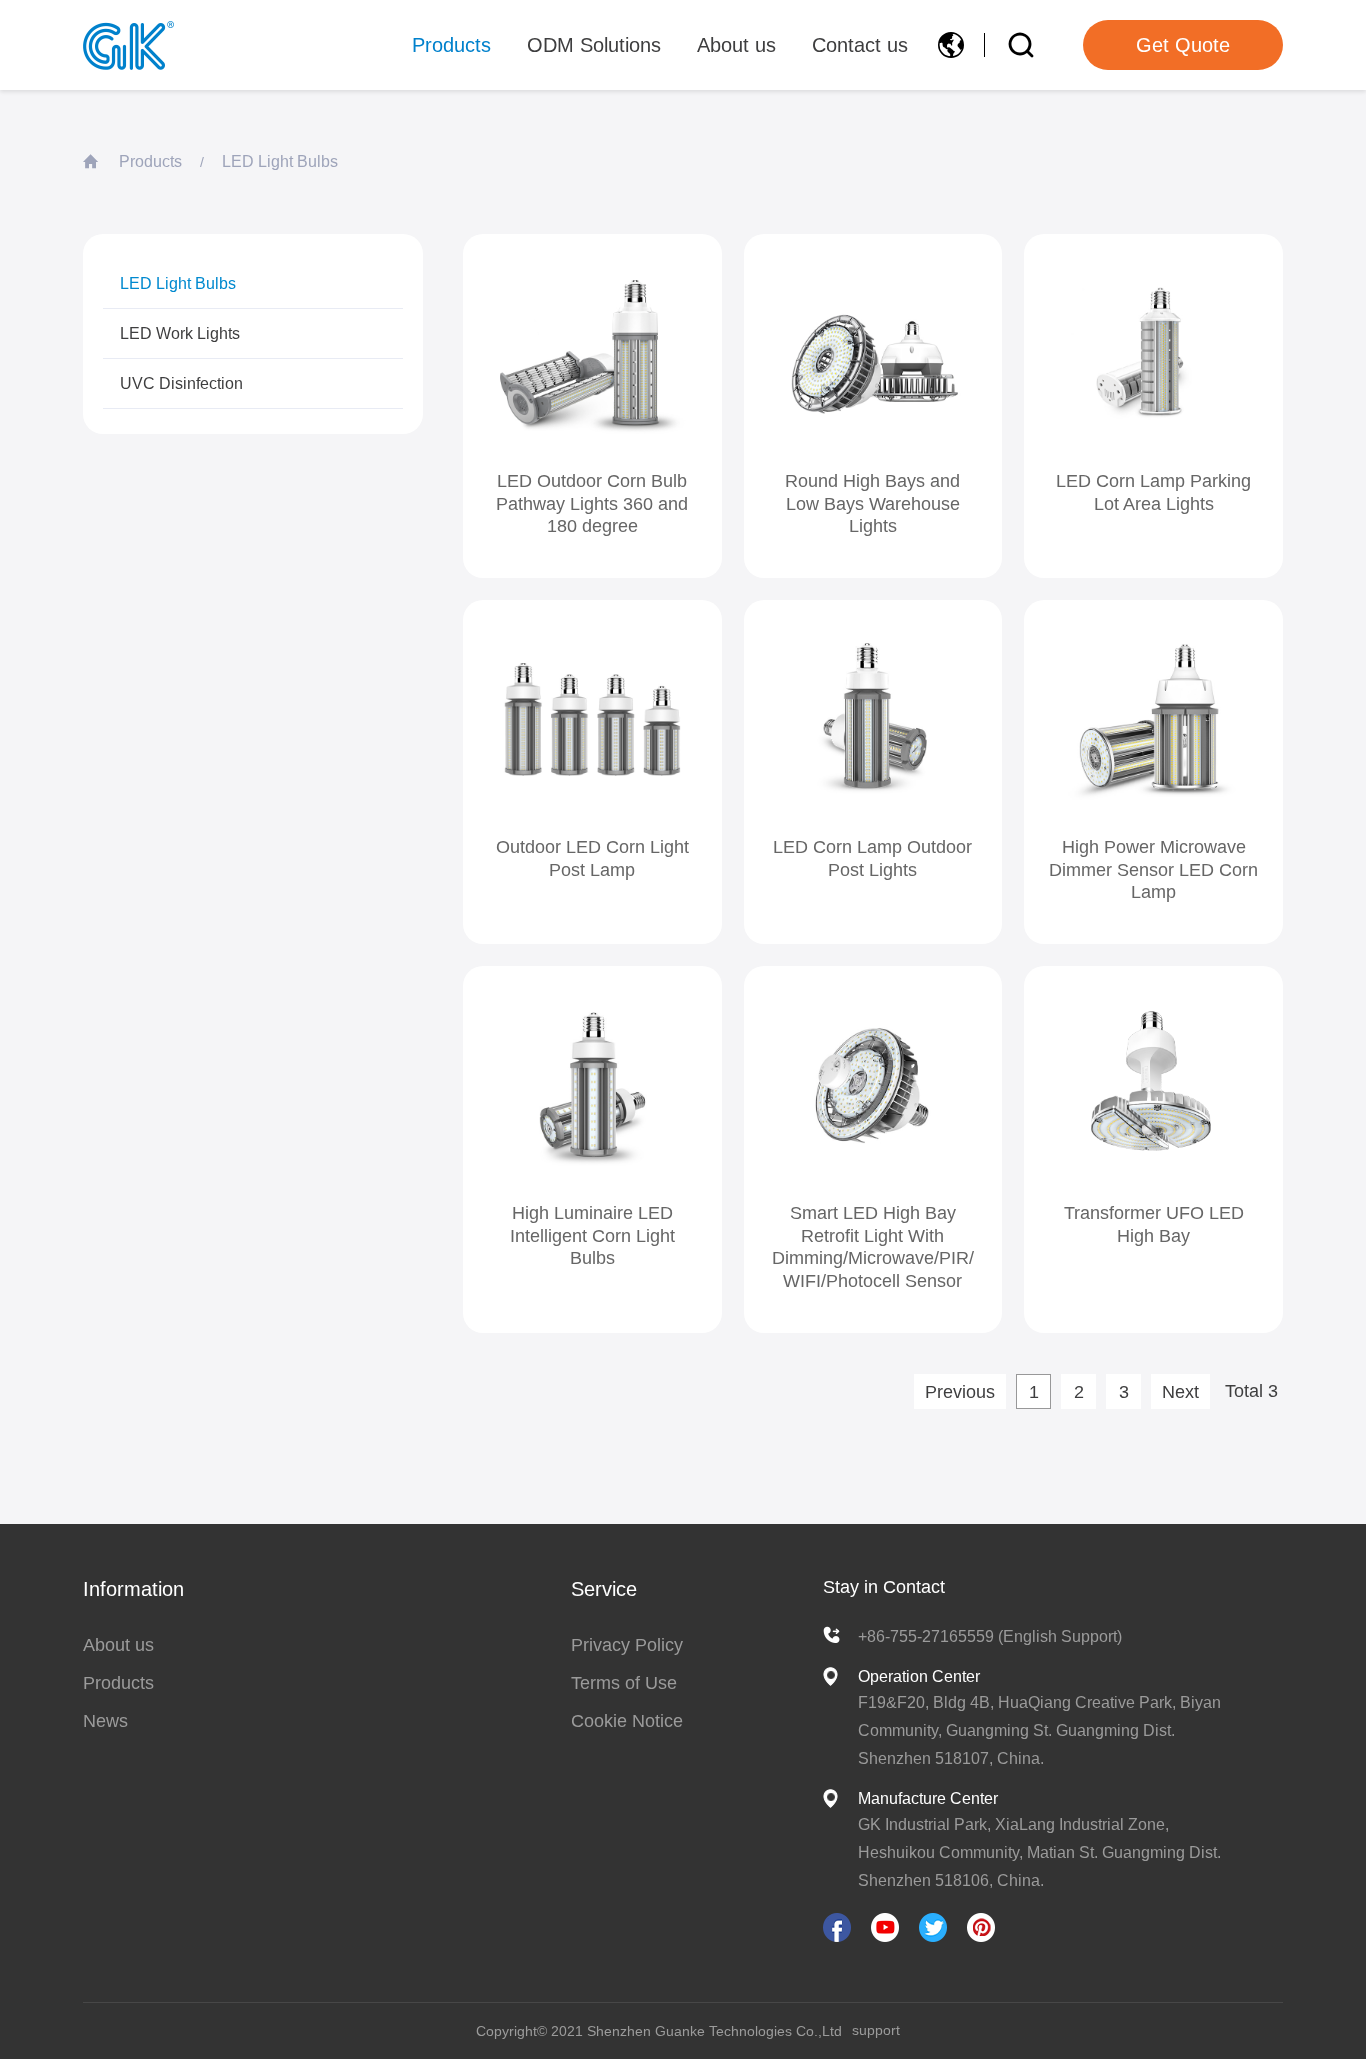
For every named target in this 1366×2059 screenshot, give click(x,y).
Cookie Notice (627, 1721)
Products (451, 45)
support (876, 2030)
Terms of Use (624, 1683)
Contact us (860, 45)
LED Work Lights (180, 333)
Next (1180, 1392)
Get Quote (1183, 45)
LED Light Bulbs (280, 161)
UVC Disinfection (181, 383)
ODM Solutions (594, 45)
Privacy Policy (627, 1645)
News (105, 1721)
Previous (960, 1392)
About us (736, 45)
